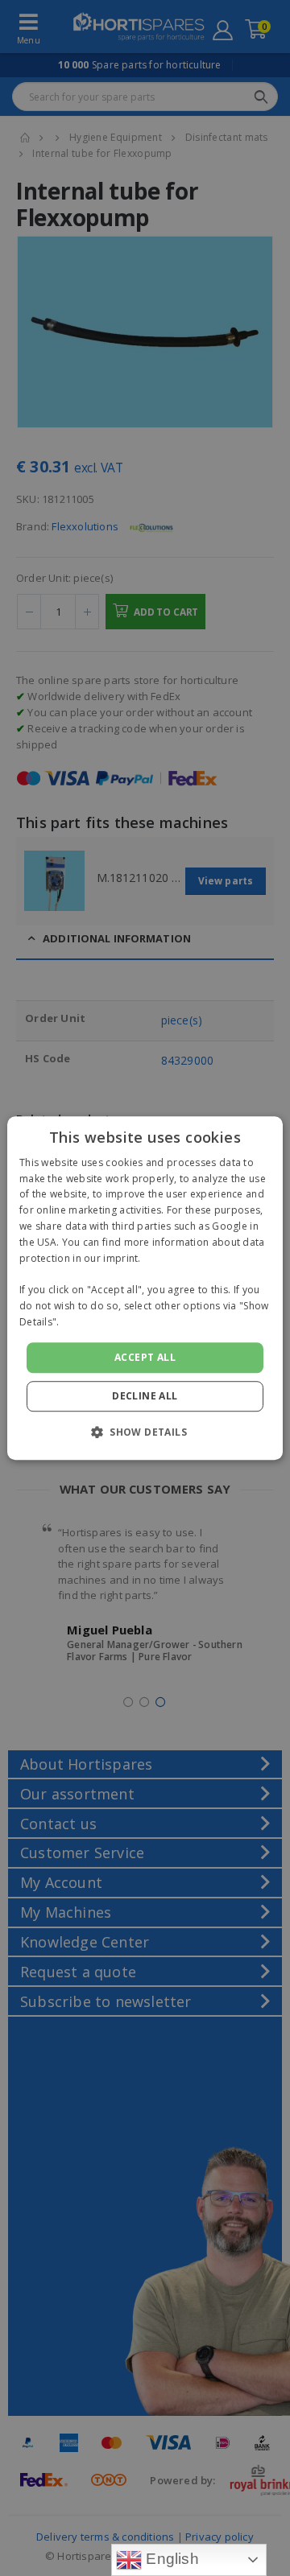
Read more (89, 1322)
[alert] (145, 1288)
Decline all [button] (145, 1396)
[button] (145, 1432)
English (170, 2559)
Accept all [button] (145, 1357)
